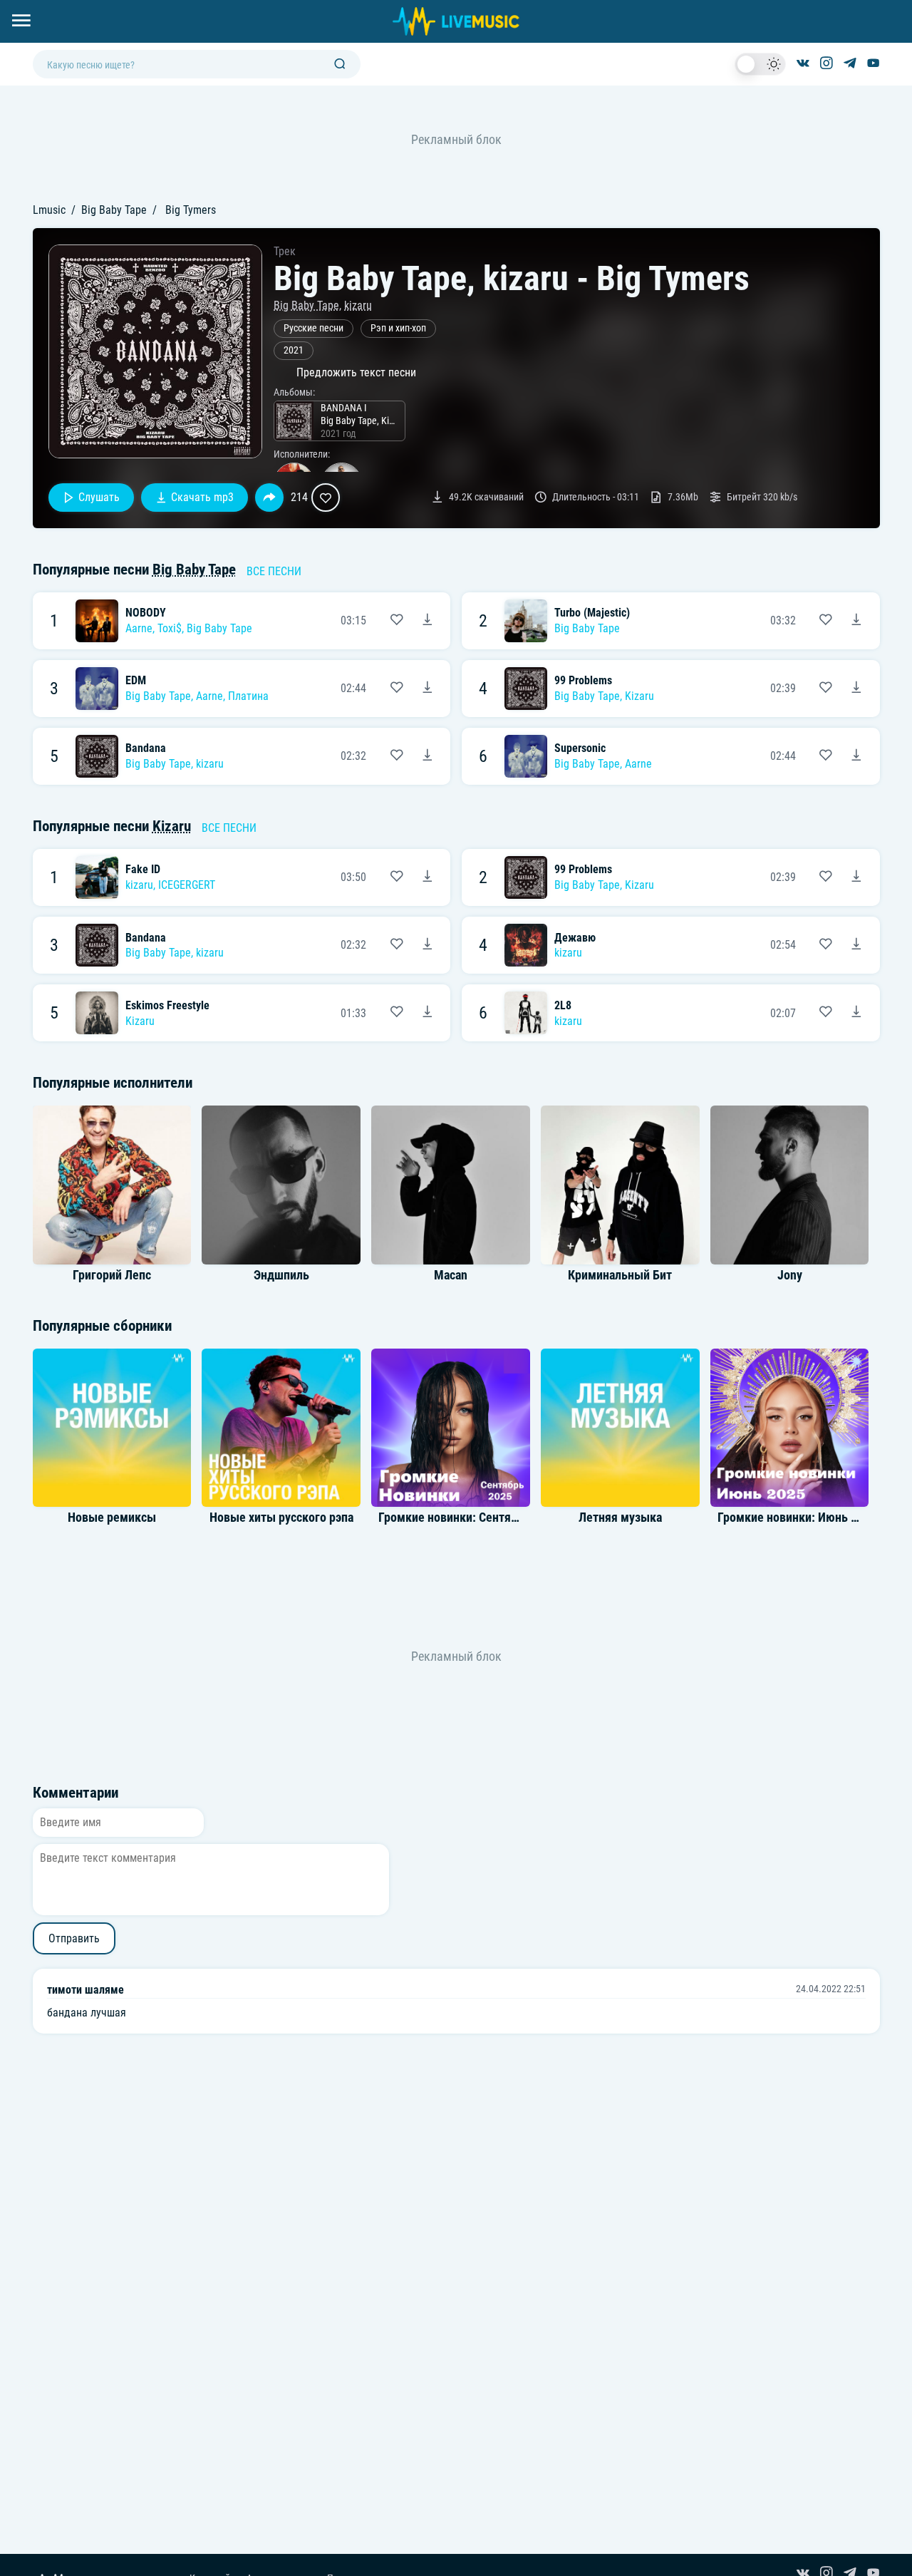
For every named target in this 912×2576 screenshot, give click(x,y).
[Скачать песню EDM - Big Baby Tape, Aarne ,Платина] (427, 689)
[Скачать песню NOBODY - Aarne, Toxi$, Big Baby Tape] (427, 621)
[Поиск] (340, 65)
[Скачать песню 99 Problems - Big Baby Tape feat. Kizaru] (856, 689)
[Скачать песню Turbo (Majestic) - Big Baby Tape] (856, 621)
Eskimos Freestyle (167, 1005)
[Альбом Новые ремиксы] (112, 1428)
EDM (136, 680)
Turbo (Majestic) (592, 613)
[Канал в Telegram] (850, 64)
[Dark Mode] (760, 64)
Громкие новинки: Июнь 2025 (797, 1518)
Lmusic (49, 210)
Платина (248, 696)
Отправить (74, 1938)
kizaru (358, 305)
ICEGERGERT (187, 885)
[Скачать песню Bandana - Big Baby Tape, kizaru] (427, 756)
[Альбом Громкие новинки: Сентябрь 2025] (450, 1428)
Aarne (139, 628)
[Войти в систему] (907, 5)
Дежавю (575, 938)
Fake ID (143, 869)
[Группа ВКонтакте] (803, 64)
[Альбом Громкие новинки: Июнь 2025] (789, 1428)
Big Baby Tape (114, 210)
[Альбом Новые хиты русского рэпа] (281, 1428)
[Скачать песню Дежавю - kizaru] (856, 945)
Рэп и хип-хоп (398, 328)
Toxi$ (170, 628)
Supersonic (580, 748)
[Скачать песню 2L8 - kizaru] (856, 1013)
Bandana (146, 748)
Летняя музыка (620, 1518)
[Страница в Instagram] (826, 64)
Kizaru (639, 696)
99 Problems (583, 680)
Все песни (274, 571)
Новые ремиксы (112, 1518)
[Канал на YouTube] (874, 64)
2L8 (563, 1005)
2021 (294, 350)
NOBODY (146, 613)
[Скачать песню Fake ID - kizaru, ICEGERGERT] (427, 877)
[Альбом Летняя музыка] (620, 1428)
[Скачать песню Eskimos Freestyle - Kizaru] (427, 1013)
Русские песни (313, 328)
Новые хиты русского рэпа (281, 1518)
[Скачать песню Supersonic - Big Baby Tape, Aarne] (856, 756)
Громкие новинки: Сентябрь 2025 (468, 1518)
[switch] (760, 64)
